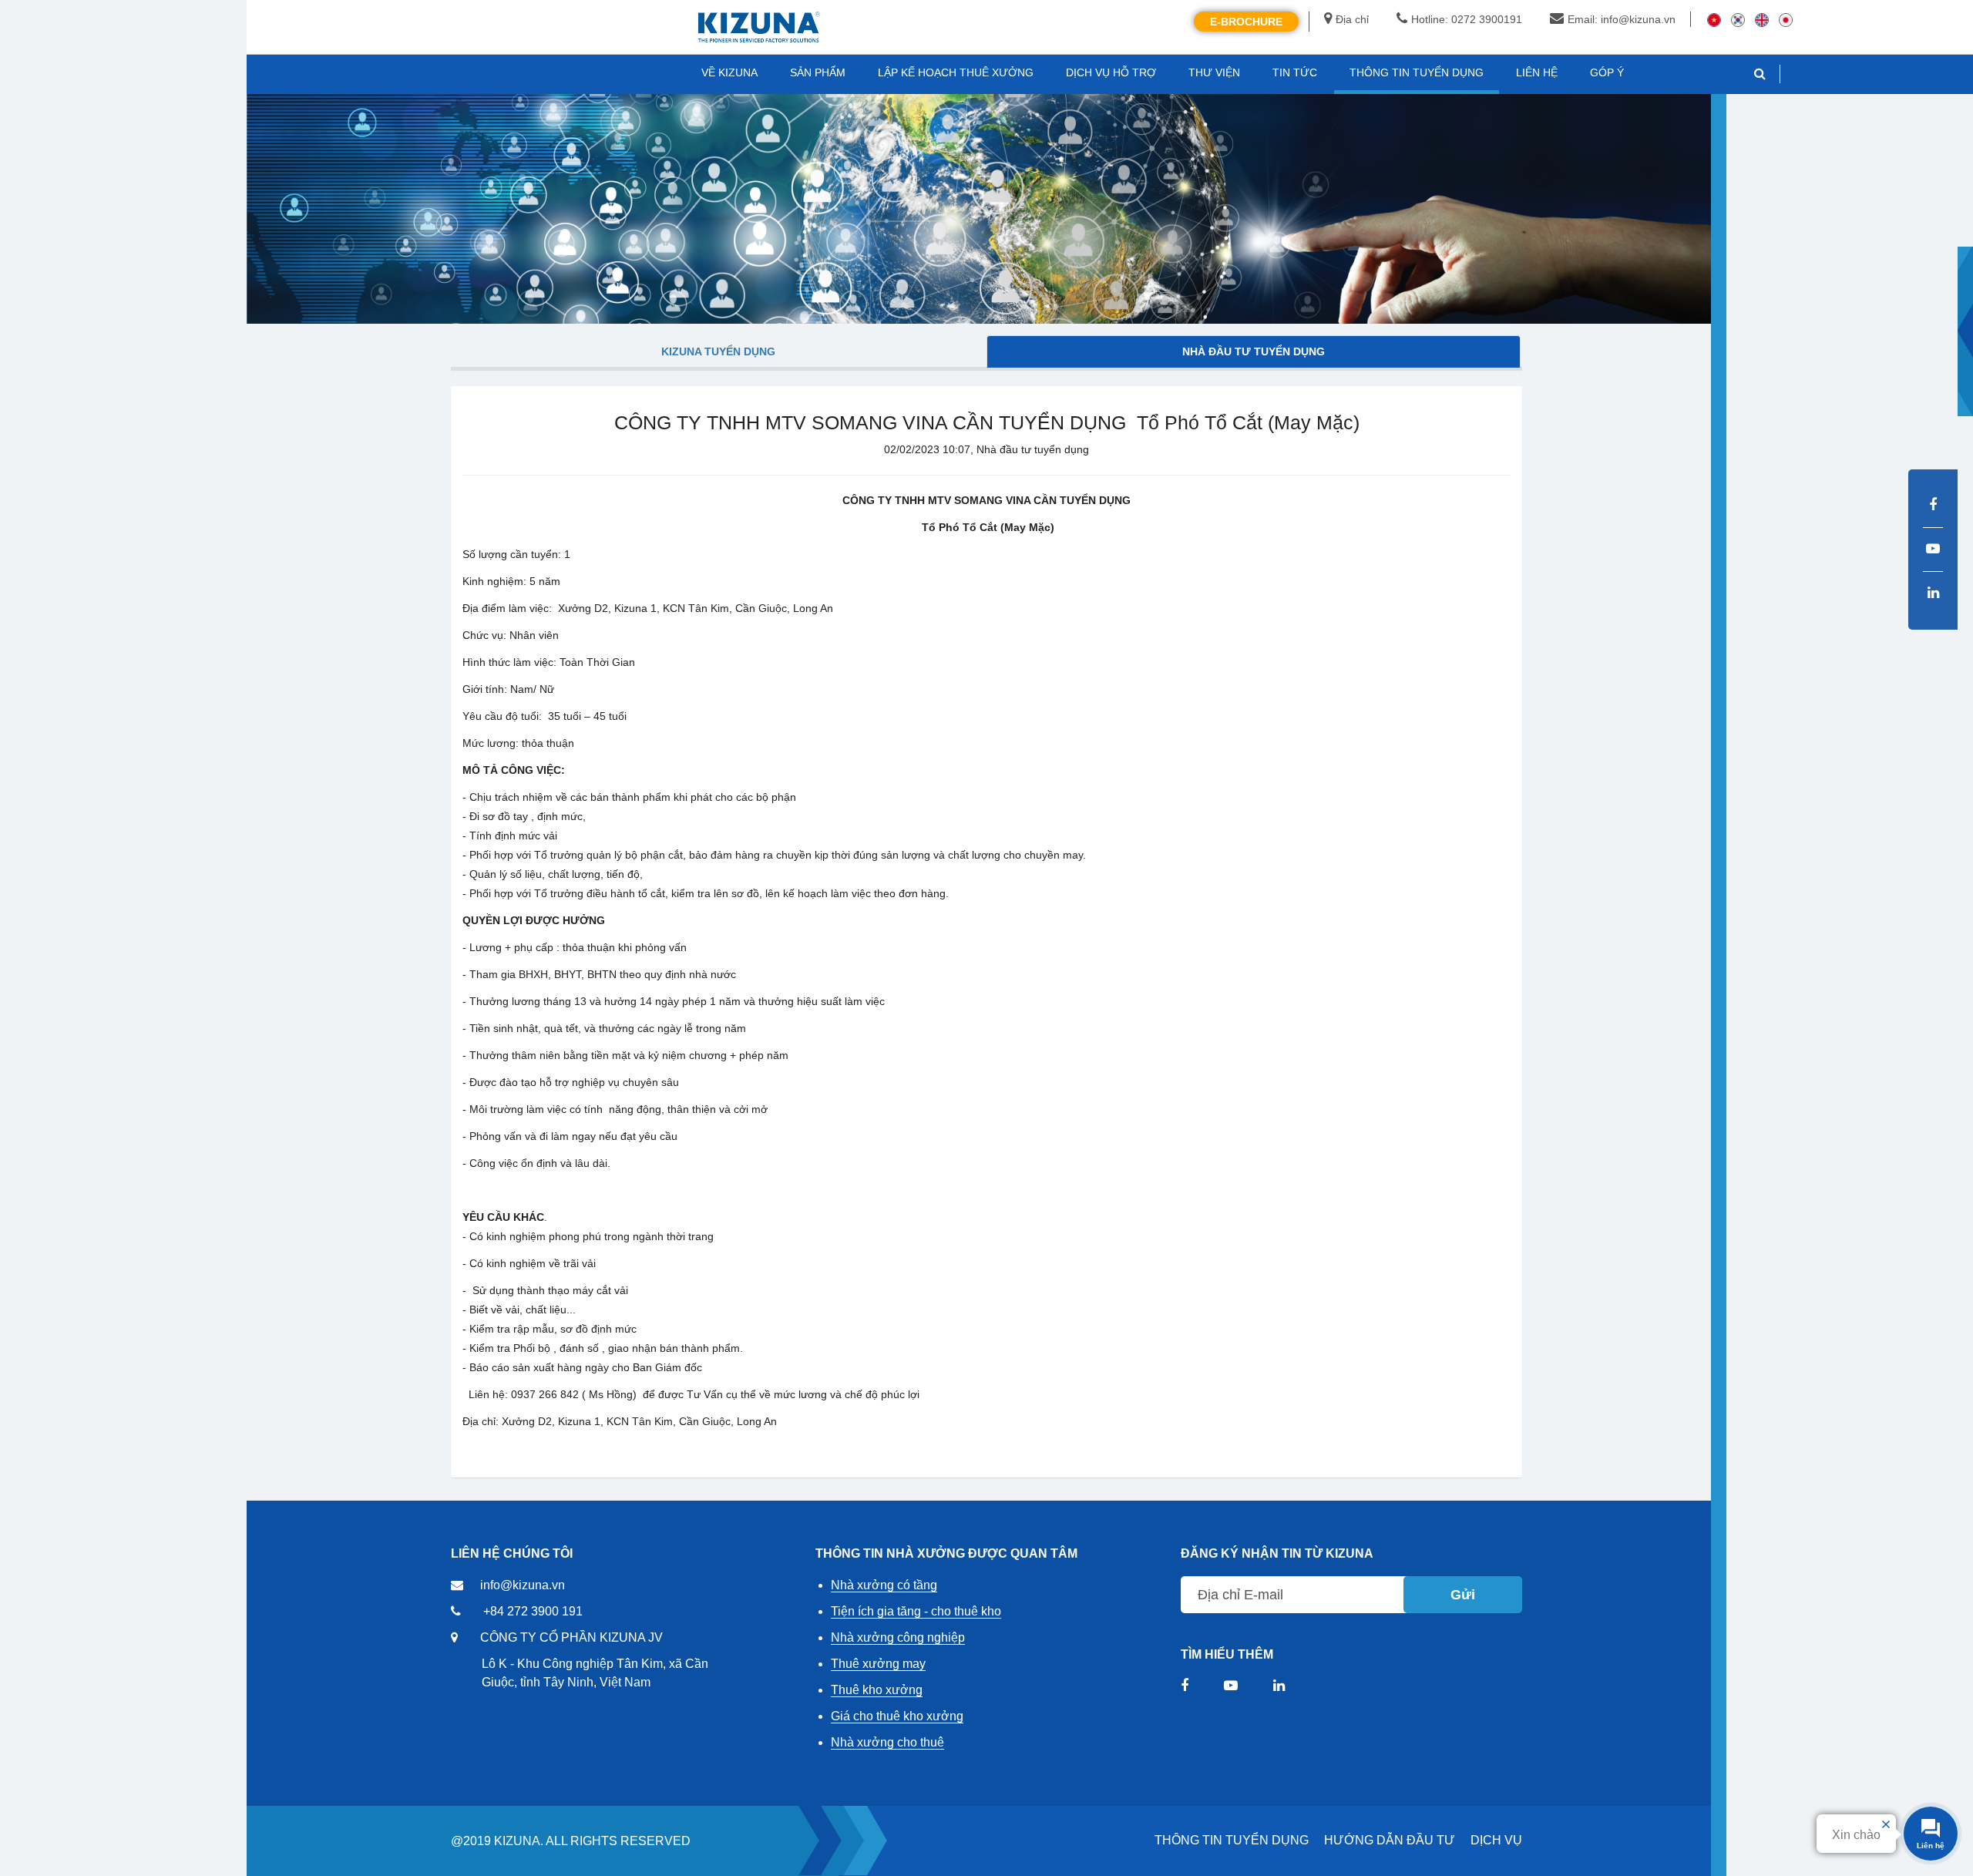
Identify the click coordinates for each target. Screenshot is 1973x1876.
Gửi (1463, 1595)
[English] (1762, 19)
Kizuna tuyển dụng (718, 351)
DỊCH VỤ (1496, 1840)
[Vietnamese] (1714, 19)
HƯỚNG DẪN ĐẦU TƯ (1390, 1840)
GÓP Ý (1607, 72)
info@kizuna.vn (523, 1585)
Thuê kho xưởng (877, 1690)
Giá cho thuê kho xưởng (897, 1716)
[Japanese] (1786, 19)
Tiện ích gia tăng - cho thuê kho (916, 1611)
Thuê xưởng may (878, 1664)
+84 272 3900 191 (533, 1611)
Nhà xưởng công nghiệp (898, 1637)
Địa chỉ (1352, 19)
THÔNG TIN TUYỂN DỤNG (1232, 1840)
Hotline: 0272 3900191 (1467, 19)
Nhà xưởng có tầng (884, 1585)
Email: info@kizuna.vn (1622, 19)
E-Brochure (1246, 22)
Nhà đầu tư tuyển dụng (1254, 351)
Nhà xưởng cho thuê (887, 1742)
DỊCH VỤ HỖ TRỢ (1111, 72)
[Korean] (1738, 19)
